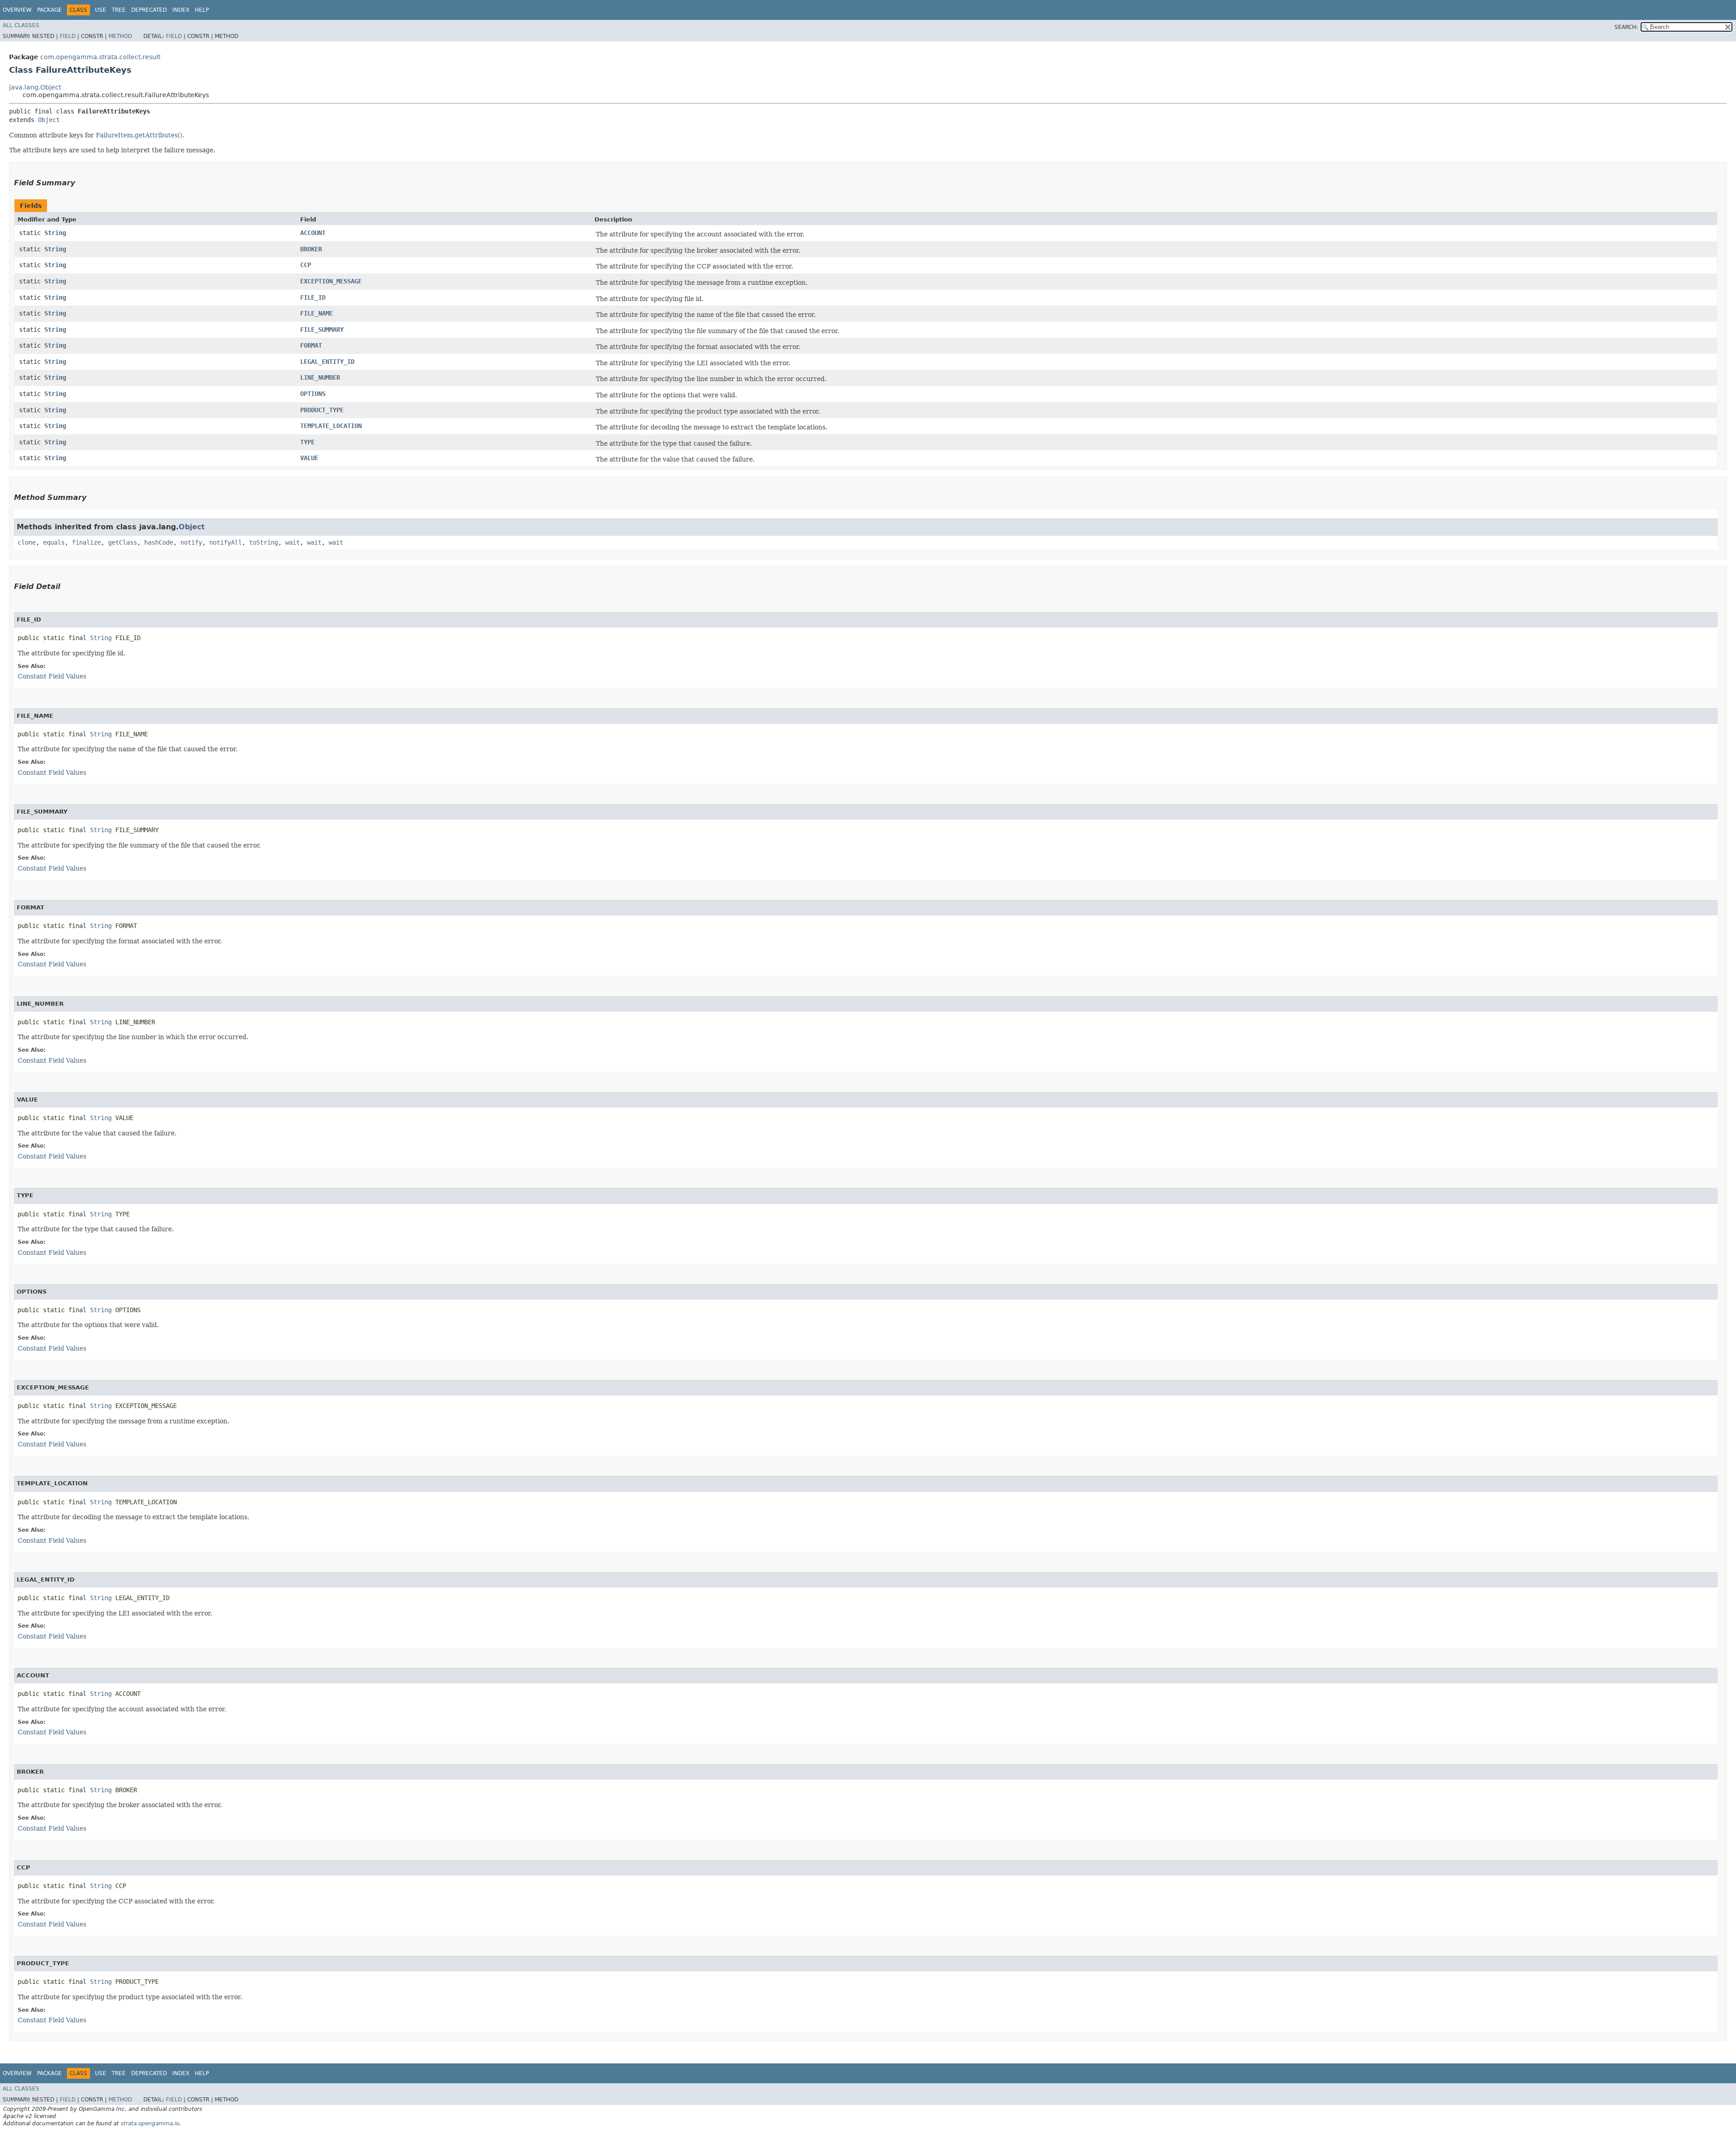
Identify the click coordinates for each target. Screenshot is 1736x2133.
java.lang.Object (35, 87)
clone (27, 542)
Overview (17, 10)
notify (191, 542)
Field (68, 36)
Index (181, 10)
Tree (119, 10)
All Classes (21, 25)
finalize (86, 542)
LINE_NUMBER (320, 377)
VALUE (309, 458)
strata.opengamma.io (150, 2124)
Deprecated (149, 10)
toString (264, 542)
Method (120, 36)
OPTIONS (313, 394)
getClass (123, 542)
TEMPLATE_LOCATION (331, 426)
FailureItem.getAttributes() (139, 135)
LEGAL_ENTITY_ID (327, 362)
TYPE (307, 442)
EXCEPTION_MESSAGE (331, 281)
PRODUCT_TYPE (322, 410)
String (55, 233)
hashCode (159, 542)
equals (54, 542)
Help (202, 10)
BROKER (311, 249)
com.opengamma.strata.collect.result (100, 57)
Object (49, 120)
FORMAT (311, 345)
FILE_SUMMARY (322, 330)
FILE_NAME (316, 313)
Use (101, 10)
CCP (306, 265)
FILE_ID (313, 297)
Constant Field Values (52, 676)
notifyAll (226, 542)
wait (292, 542)
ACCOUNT (313, 233)
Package (50, 10)
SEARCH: (1626, 27)
